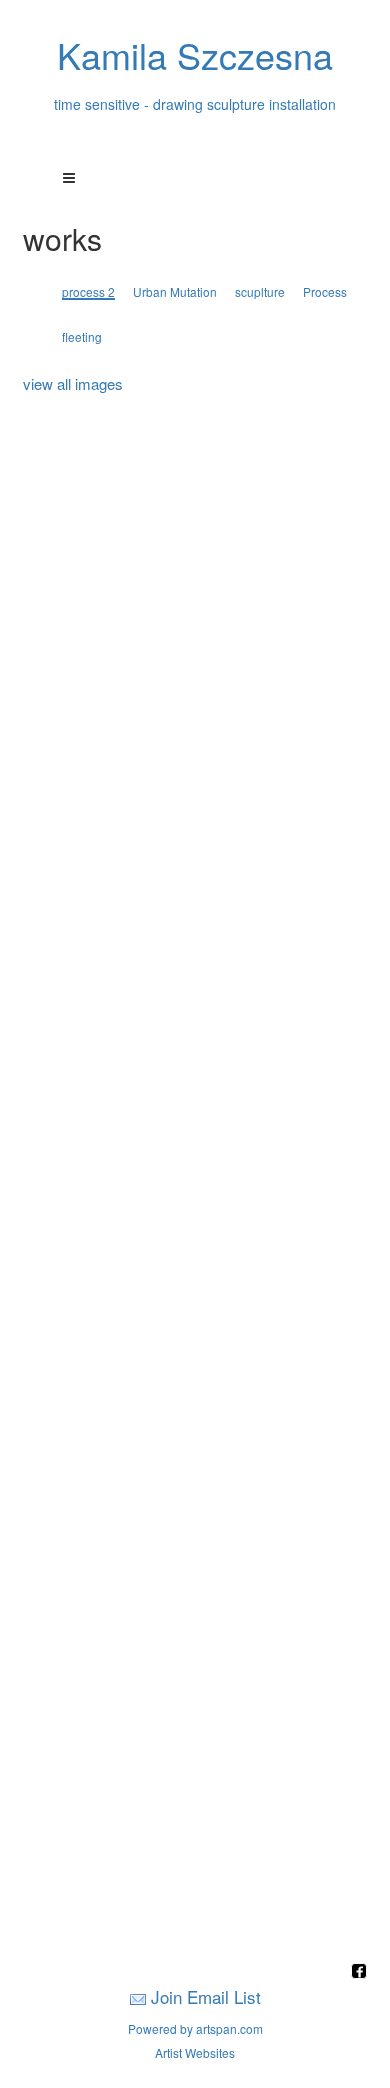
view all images (73, 383)
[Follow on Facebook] (359, 1972)
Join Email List (206, 1996)
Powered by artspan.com (195, 2028)
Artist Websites (195, 2052)
